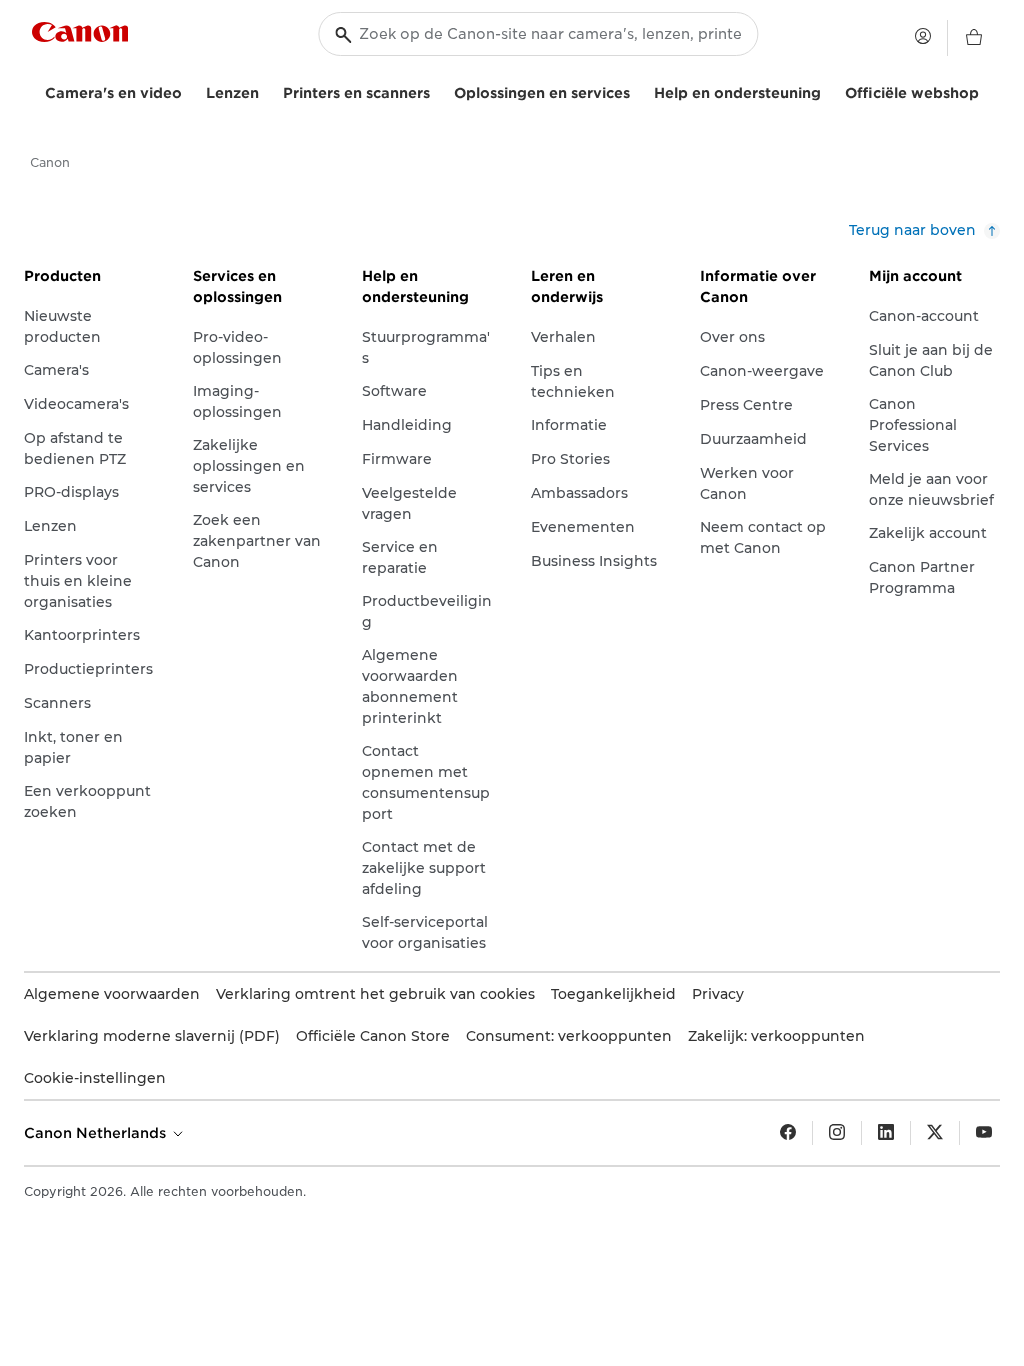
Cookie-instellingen (95, 1078)
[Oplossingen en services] (638, 90)
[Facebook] (788, 1133)
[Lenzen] (267, 90)
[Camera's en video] (190, 90)
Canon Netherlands (97, 1133)
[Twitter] (935, 1133)
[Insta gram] (837, 1133)
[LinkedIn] (886, 1133)
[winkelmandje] (974, 38)
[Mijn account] (923, 36)
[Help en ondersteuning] (829, 90)
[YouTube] (984, 1133)
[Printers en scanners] (438, 90)
